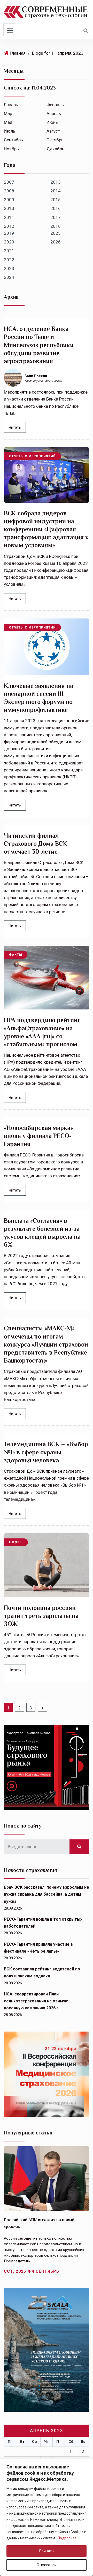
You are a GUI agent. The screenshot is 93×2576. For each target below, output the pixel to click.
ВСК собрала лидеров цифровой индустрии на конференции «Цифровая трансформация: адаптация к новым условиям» (46, 529)
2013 (56, 182)
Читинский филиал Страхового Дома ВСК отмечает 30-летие (36, 843)
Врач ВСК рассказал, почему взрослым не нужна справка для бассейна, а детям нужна (47, 1894)
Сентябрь (13, 140)
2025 (56, 233)
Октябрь (55, 140)
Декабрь (55, 149)
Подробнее (67, 2538)
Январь (11, 105)
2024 (9, 277)
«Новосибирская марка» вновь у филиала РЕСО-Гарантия (38, 1136)
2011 (9, 217)
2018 (56, 226)
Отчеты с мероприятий (32, 456)
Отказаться (47, 2565)
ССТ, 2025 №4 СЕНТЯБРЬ (32, 2271)
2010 (9, 208)
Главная (18, 53)
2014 (56, 191)
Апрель (54, 113)
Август (53, 131)
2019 (9, 233)
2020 (9, 242)
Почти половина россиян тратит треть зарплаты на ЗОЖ (41, 1616)
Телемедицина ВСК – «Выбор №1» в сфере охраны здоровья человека (46, 1452)
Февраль (55, 105)
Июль (10, 131)
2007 (9, 182)
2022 (9, 260)
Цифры (16, 1542)
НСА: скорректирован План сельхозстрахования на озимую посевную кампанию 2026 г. (36, 2001)
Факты (16, 955)
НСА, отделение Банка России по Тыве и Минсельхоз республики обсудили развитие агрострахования (39, 345)
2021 (9, 251)
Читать (15, 427)
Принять (47, 2551)
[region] (47, 2517)
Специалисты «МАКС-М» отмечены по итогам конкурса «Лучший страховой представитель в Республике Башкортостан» (46, 1344)
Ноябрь (11, 149)
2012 (9, 226)
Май (8, 122)
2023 (9, 268)
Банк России (36, 376)
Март (9, 113)
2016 (56, 208)
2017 (56, 217)
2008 (9, 191)
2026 (56, 242)
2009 (9, 200)
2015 (56, 200)
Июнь (52, 122)
